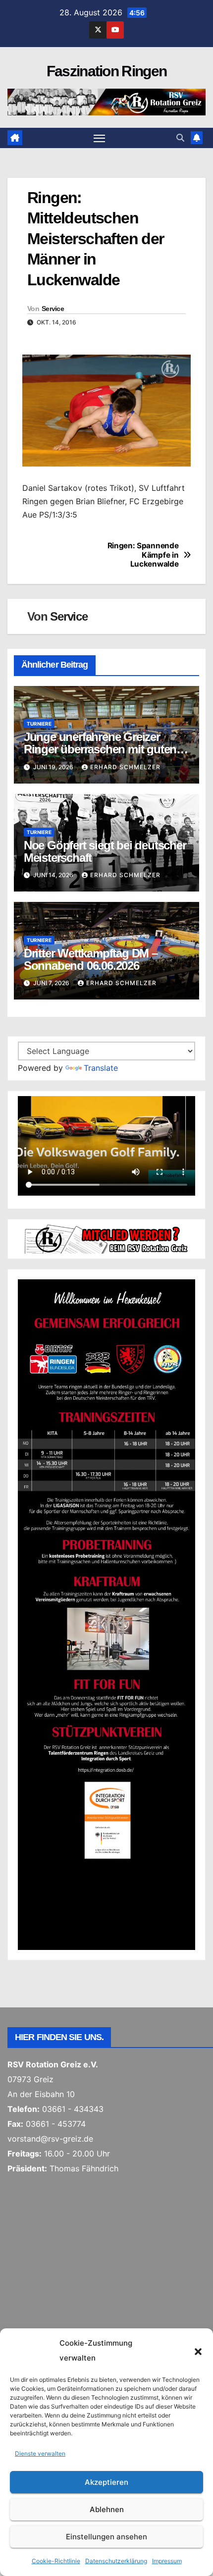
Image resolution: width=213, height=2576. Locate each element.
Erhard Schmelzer (125, 767)
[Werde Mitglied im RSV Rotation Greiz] (106, 1238)
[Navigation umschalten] (100, 138)
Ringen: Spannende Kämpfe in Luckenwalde (143, 555)
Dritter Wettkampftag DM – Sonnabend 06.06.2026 (91, 959)
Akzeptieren (106, 2482)
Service (53, 309)
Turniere (39, 724)
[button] (198, 2351)
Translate (101, 1068)
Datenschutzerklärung (116, 2561)
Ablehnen (107, 2509)
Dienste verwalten (40, 2453)
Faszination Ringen (106, 71)
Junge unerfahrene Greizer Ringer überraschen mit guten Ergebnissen (100, 749)
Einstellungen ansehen (106, 2537)
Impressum (167, 2561)
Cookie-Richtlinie (56, 2561)
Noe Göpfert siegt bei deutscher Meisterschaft (105, 851)
